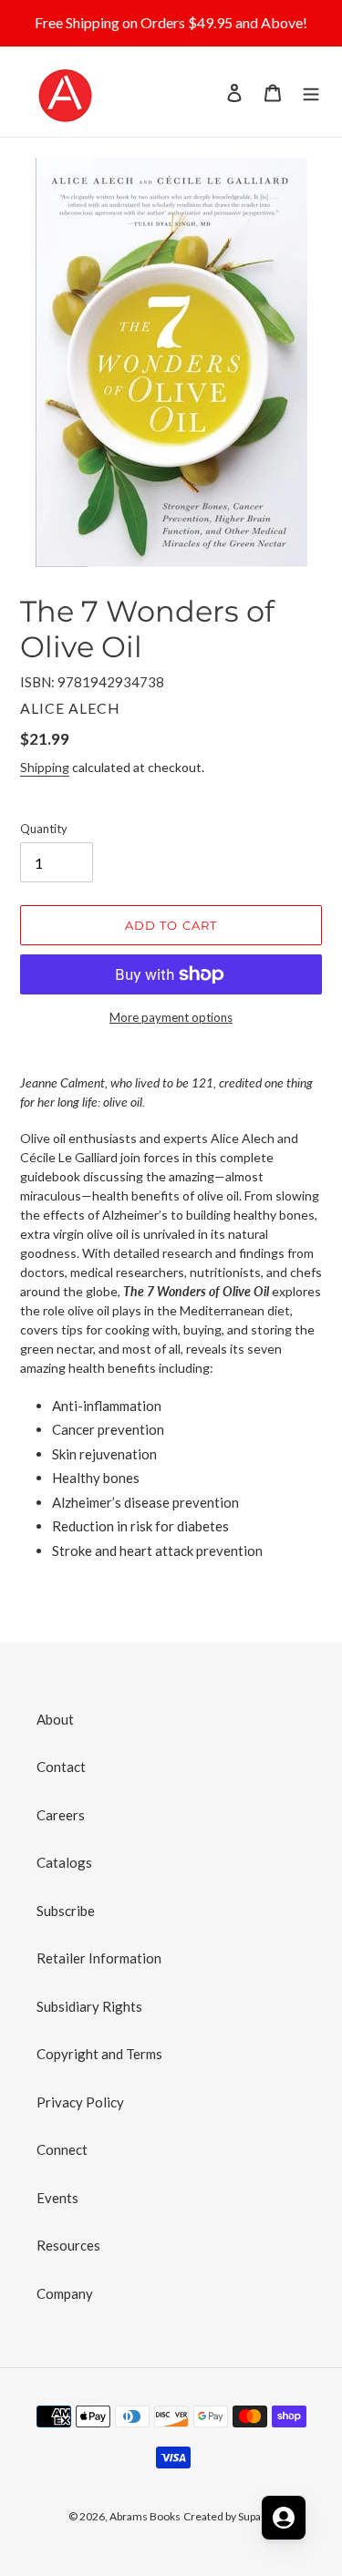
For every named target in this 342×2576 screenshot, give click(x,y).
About (55, 1719)
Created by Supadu (228, 2516)
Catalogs (64, 1862)
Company (65, 2293)
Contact (61, 1767)
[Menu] (311, 92)
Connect (62, 2149)
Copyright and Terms (99, 2054)
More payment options (171, 1017)
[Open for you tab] (284, 2518)
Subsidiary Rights (89, 2006)
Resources (68, 2245)
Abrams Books (145, 2516)
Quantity (44, 829)
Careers (61, 1815)
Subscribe (66, 1911)
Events (57, 2198)
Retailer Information (99, 1958)
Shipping (45, 767)
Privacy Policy (80, 2102)
